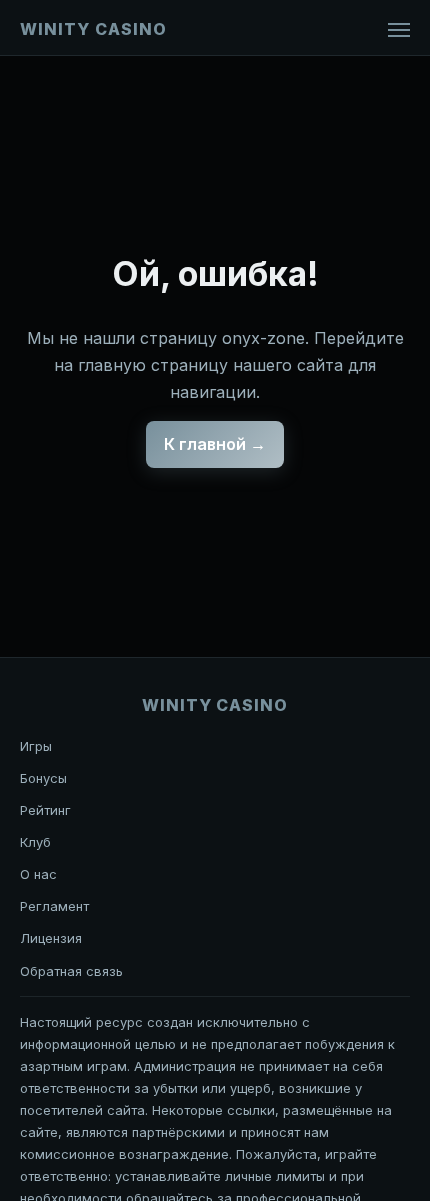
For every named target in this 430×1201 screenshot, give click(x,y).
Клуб (35, 842)
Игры (36, 746)
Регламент (54, 906)
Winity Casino (93, 29)
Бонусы (43, 778)
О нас (38, 874)
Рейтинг (45, 810)
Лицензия (51, 938)
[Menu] (399, 30)
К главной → (215, 444)
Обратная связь (71, 971)
